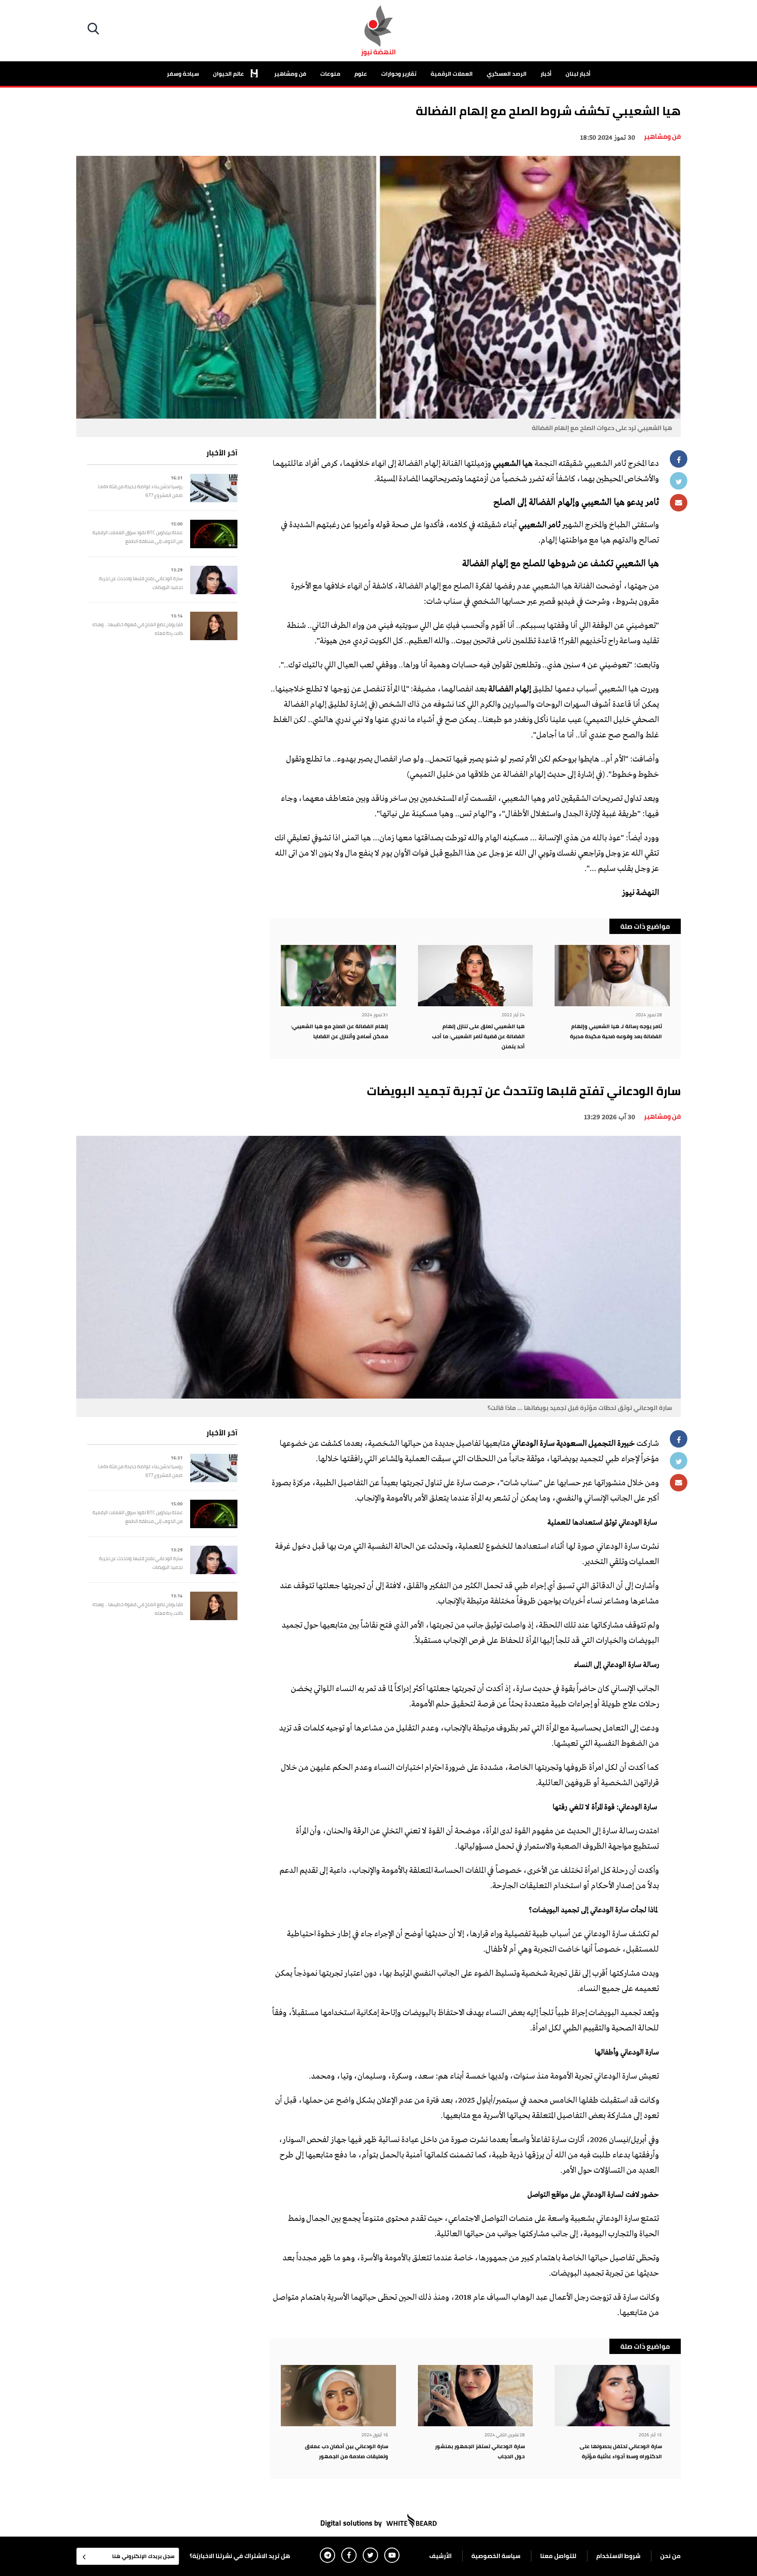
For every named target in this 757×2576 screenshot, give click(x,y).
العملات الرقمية (452, 74)
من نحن (670, 2556)
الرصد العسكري (507, 74)
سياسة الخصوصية (496, 2556)
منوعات (330, 74)
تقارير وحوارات (399, 74)
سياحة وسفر (183, 74)
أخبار (546, 74)
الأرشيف (440, 2556)
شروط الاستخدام (618, 2556)
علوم (361, 74)
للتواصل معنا (558, 2556)
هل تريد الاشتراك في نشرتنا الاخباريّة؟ (240, 2556)
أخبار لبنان (578, 74)
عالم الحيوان (229, 74)
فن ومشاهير (290, 74)
